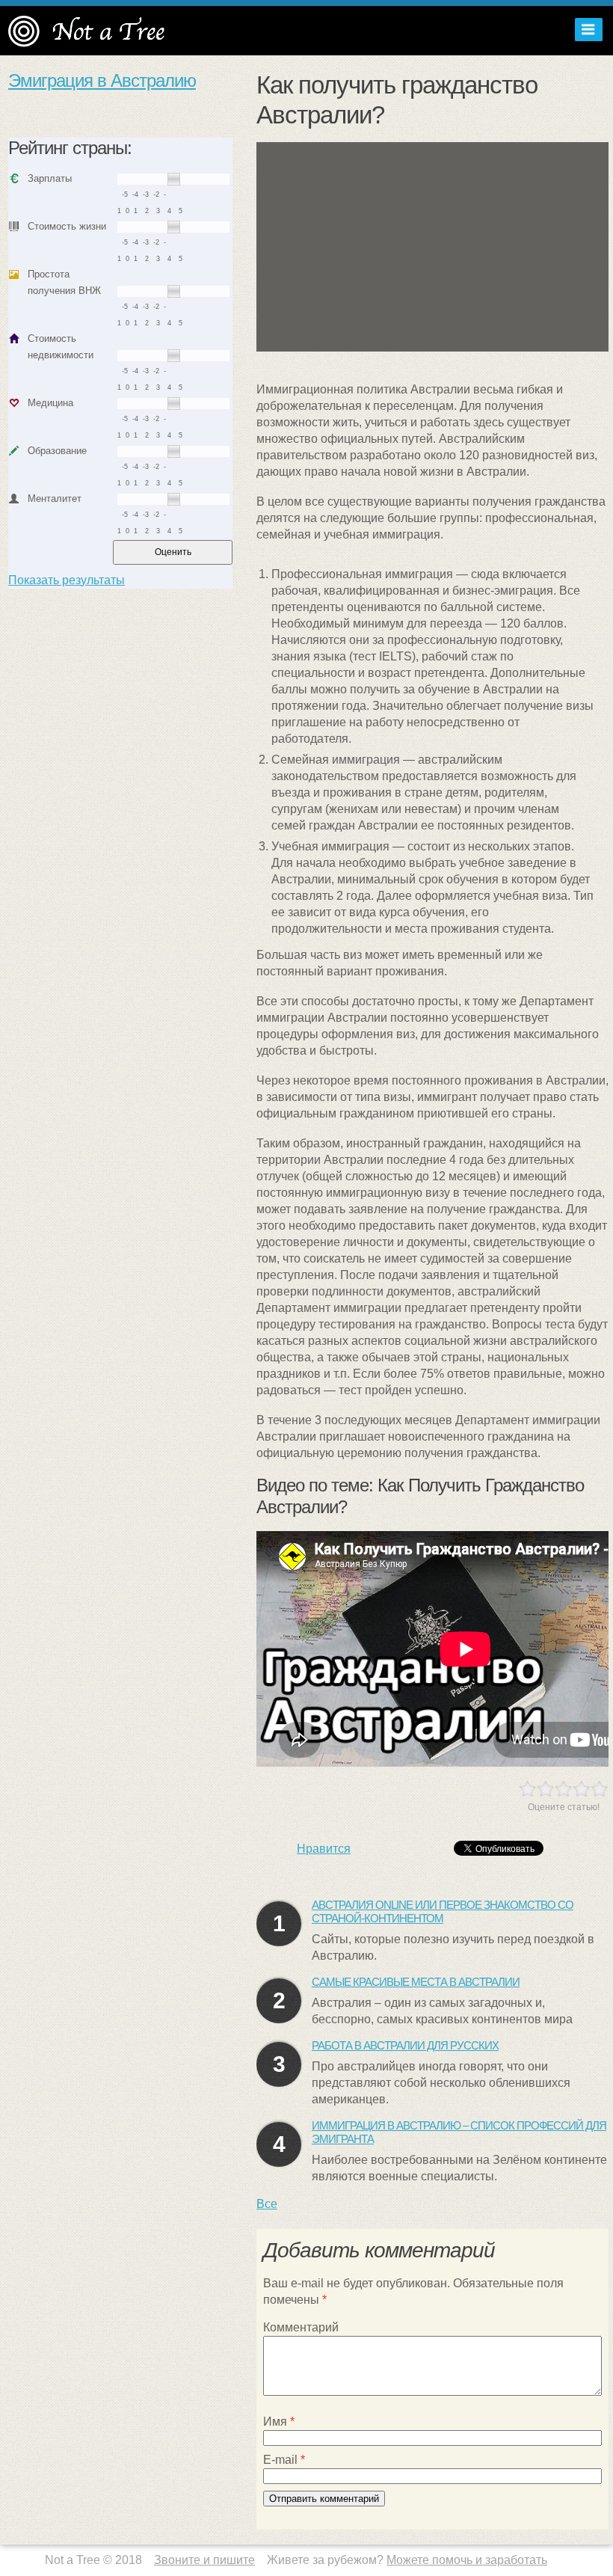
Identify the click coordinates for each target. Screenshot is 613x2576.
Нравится (324, 1849)
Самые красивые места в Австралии (416, 1982)
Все (267, 2204)
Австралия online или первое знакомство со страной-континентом (443, 1911)
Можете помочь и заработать (467, 2560)
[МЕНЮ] (585, 30)
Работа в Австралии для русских (405, 2045)
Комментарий (301, 2327)
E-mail (284, 2460)
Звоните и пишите (204, 2560)
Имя (279, 2422)
